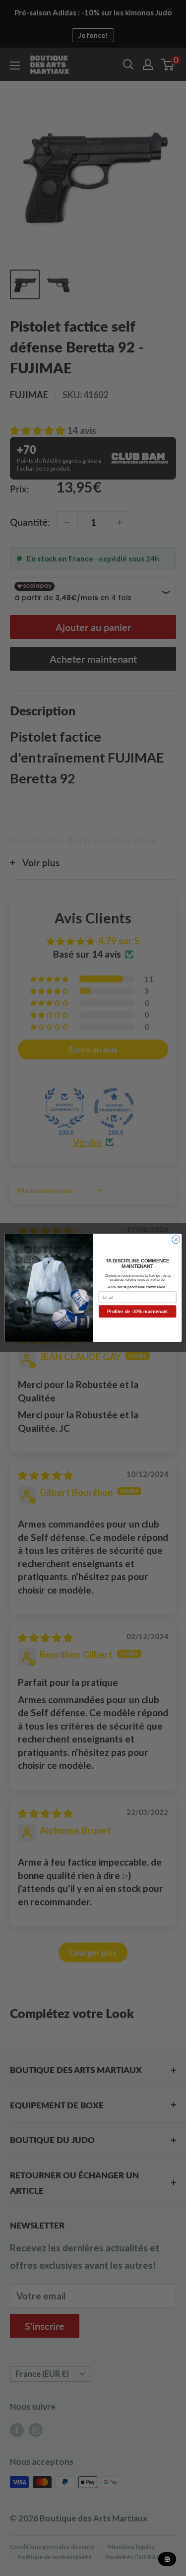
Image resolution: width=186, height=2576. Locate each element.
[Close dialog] (176, 1240)
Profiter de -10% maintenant (137, 1312)
